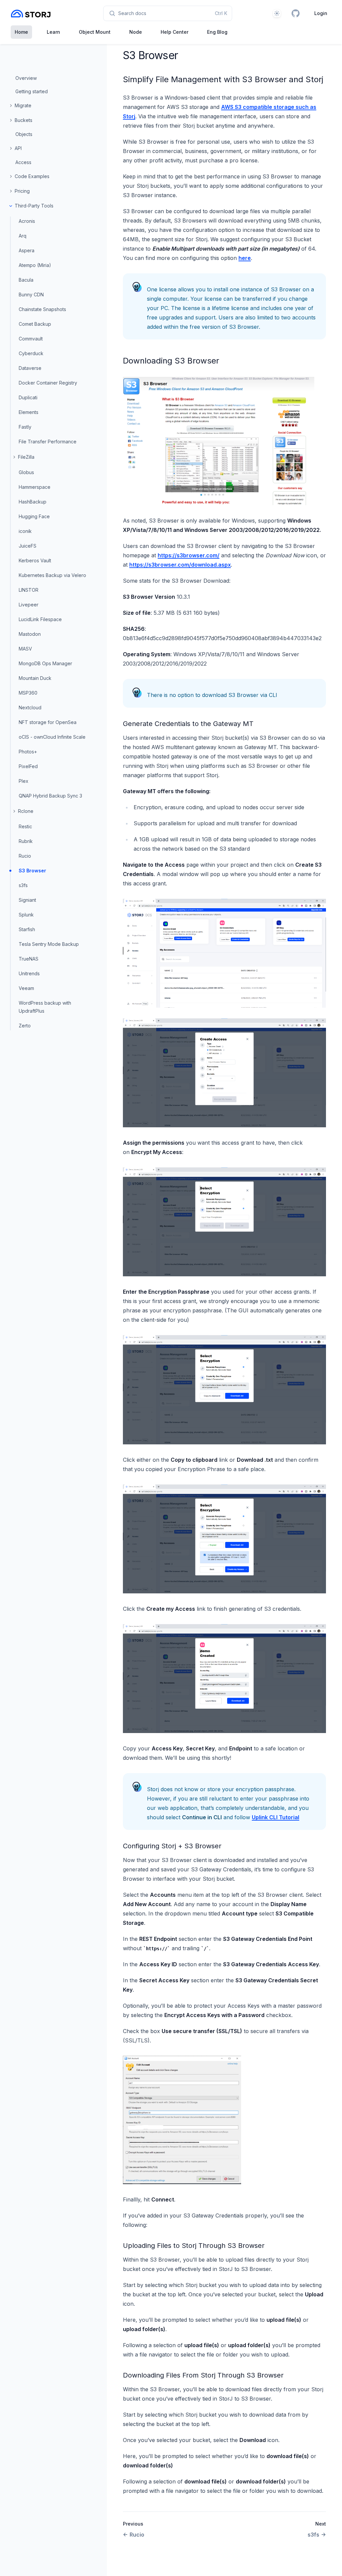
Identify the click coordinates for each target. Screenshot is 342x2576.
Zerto (25, 1026)
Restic (25, 826)
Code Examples (32, 176)
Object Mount (95, 32)
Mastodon (30, 634)
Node (136, 32)
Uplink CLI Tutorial (276, 1817)
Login (321, 13)
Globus (26, 472)
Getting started (32, 91)
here (245, 258)
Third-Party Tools (34, 206)
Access (23, 162)
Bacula (26, 280)
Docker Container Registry (48, 383)
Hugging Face (34, 516)
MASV (25, 649)
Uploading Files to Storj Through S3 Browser (194, 2246)
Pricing (22, 191)
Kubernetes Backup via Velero (52, 575)
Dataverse (30, 368)
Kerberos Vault (35, 560)
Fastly (25, 427)
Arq (23, 236)
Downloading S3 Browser (171, 361)
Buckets (24, 120)
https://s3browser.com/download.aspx (180, 565)
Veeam (26, 988)
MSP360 (28, 693)
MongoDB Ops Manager (45, 663)
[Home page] (31, 14)
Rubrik (26, 841)
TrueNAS (29, 959)
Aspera (27, 250)
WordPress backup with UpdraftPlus (45, 1007)
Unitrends (29, 973)
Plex (24, 781)
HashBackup (33, 502)
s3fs (23, 885)
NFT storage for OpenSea (48, 722)
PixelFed (28, 766)
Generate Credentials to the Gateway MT (188, 724)
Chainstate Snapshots (42, 309)
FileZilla (26, 457)
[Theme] (277, 13)
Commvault (31, 339)
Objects (24, 134)
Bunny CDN (31, 295)
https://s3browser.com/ (189, 555)
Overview (26, 78)
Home (21, 32)
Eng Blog (217, 32)
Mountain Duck (35, 678)
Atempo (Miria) (35, 265)
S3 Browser (32, 871)
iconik (25, 531)
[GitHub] (296, 13)
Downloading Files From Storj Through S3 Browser (203, 2375)
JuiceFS (28, 546)
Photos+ (28, 752)
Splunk (26, 915)
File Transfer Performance (48, 442)
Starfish (27, 929)
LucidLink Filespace (40, 619)
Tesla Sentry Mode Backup (49, 944)
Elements (29, 412)
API (18, 148)
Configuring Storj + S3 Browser (172, 1846)
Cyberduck (31, 353)
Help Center (175, 32)
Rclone (26, 811)
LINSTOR (29, 590)
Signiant (27, 900)
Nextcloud (30, 707)
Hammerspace (35, 487)
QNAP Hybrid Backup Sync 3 (50, 796)
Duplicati (28, 397)
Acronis (27, 221)
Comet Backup (35, 324)
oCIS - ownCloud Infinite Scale (52, 737)
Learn (53, 32)
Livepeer (29, 605)
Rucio (25, 856)
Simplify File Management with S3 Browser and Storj (223, 79)
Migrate (23, 105)
